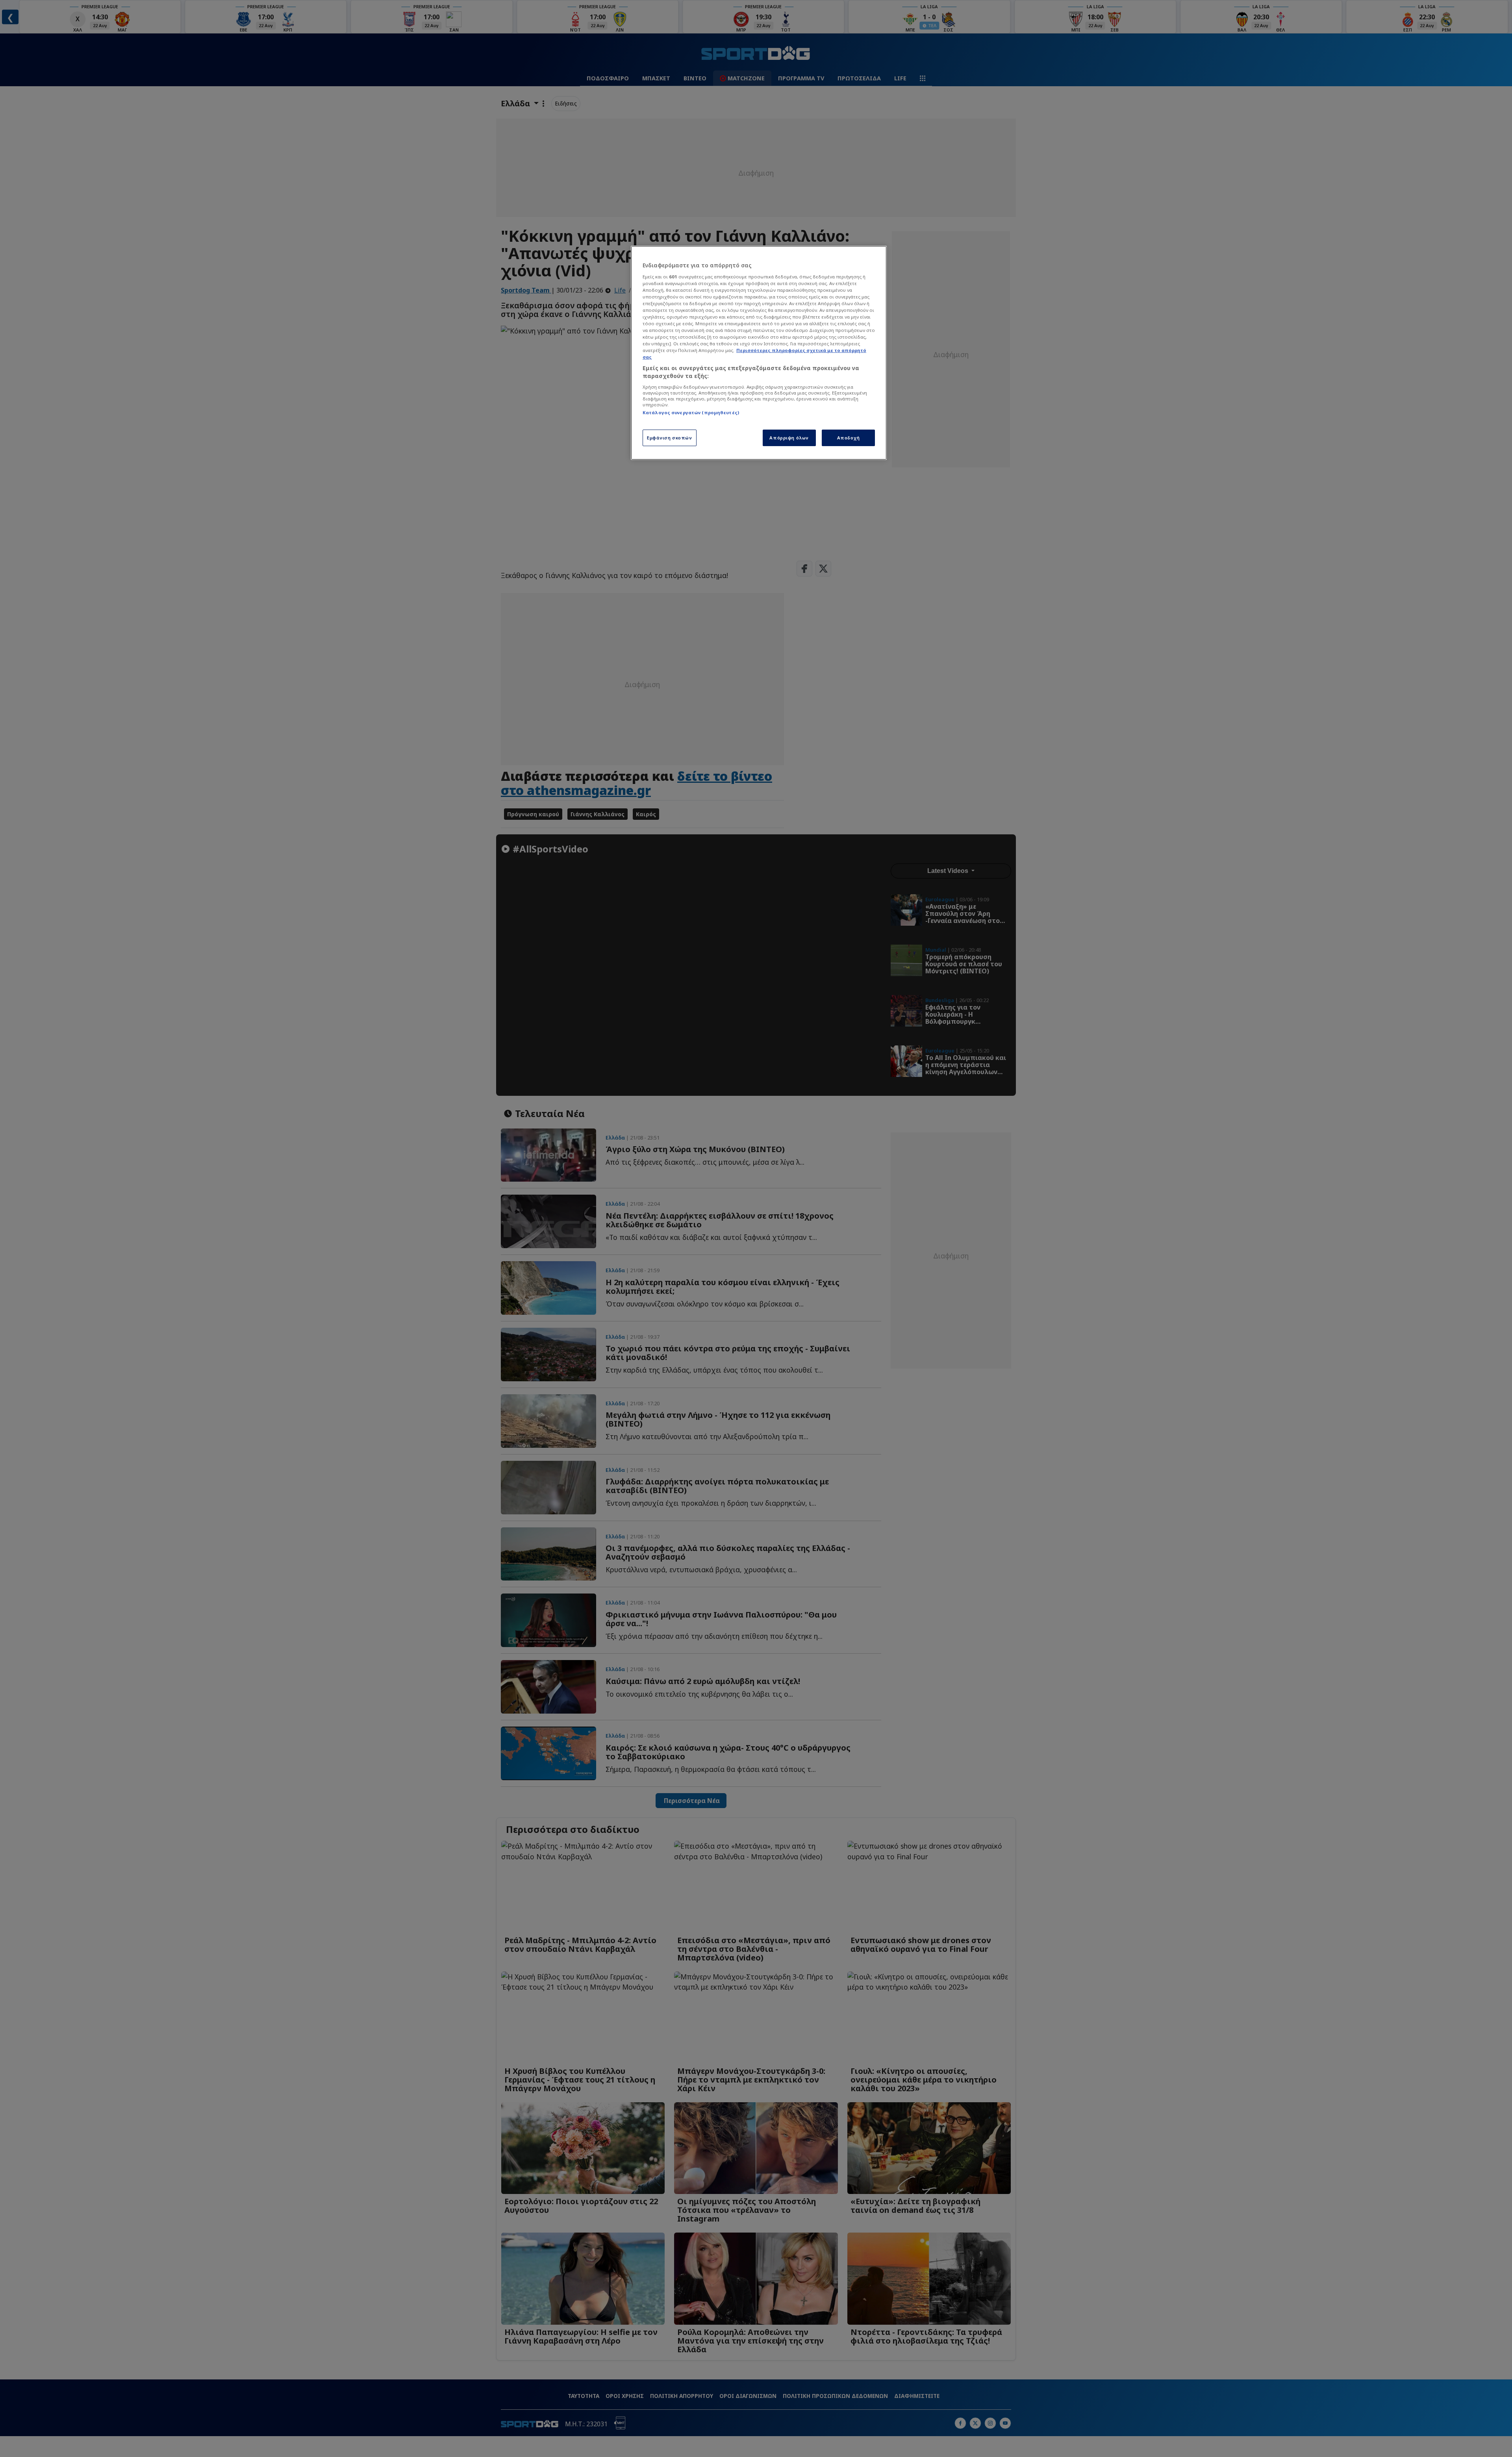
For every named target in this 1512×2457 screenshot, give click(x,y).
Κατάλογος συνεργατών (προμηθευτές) (691, 412)
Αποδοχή (849, 438)
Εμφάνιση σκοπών (670, 438)
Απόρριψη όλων (789, 438)
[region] (759, 353)
